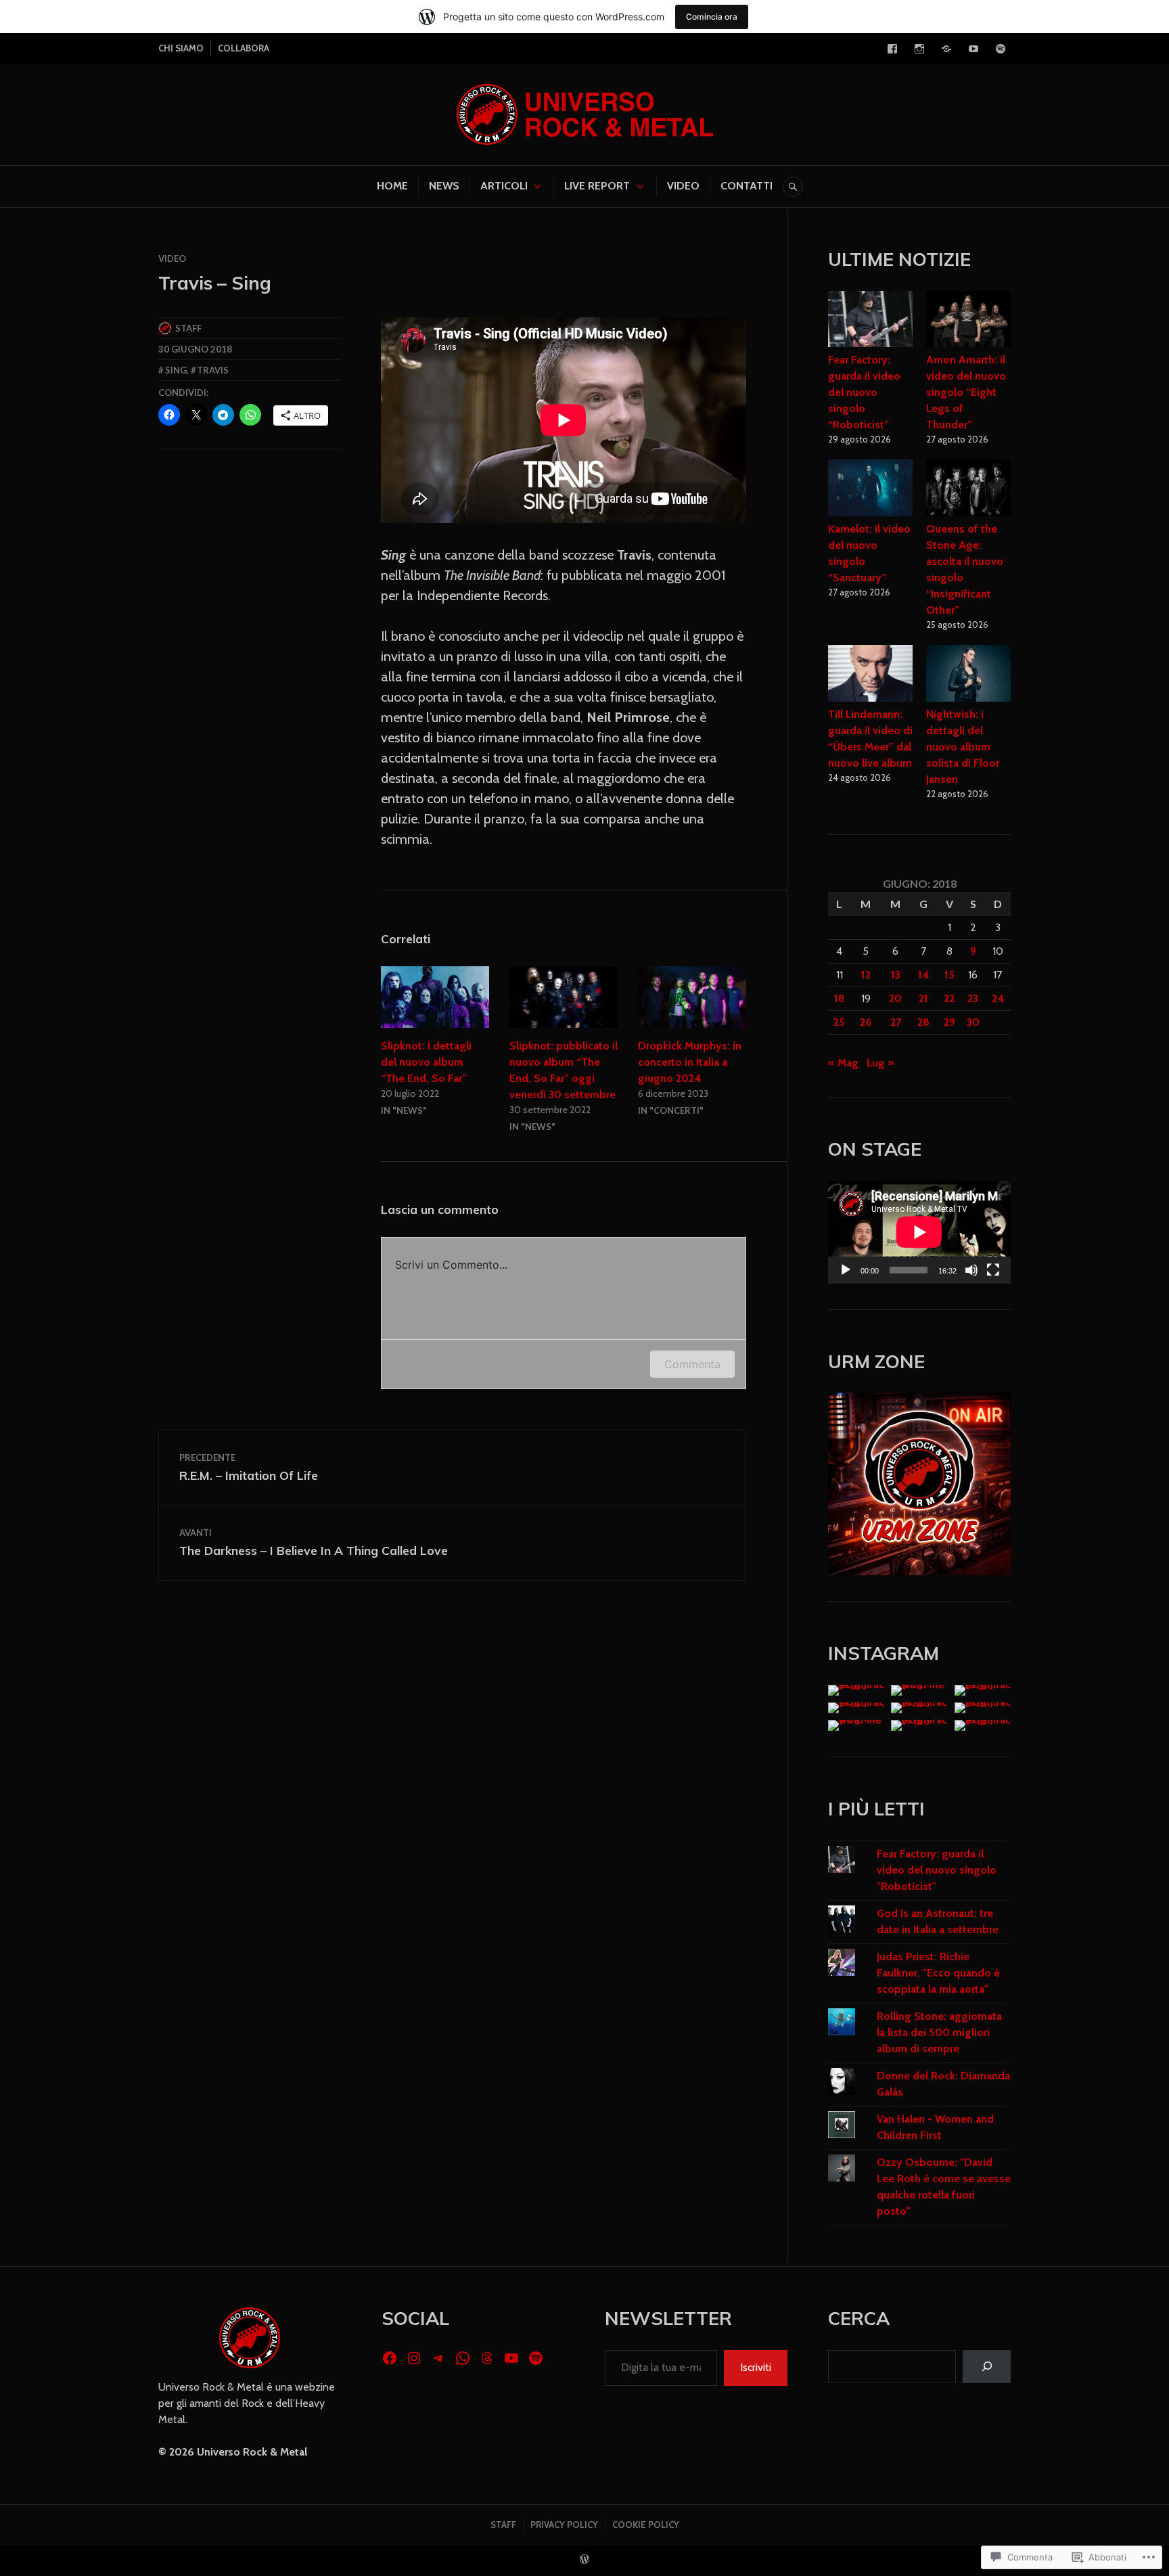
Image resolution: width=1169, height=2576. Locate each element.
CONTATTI (747, 186)
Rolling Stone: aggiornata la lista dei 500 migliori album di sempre (939, 2032)
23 (973, 998)
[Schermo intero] (993, 1270)
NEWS (444, 186)
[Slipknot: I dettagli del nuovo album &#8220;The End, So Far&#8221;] (435, 997)
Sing (176, 370)
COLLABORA (244, 48)
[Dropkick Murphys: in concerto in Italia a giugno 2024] (692, 997)
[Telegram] (946, 49)
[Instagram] (919, 49)
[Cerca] (987, 2367)
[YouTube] (973, 49)
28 (923, 1022)
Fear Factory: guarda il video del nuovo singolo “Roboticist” (864, 392)
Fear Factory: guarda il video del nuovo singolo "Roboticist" (937, 1870)
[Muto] (971, 1270)
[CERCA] (793, 187)
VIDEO (683, 186)
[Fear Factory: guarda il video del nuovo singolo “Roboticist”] (870, 321)
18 (840, 998)
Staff (188, 328)
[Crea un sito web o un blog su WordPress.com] (584, 2560)
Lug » (880, 1063)
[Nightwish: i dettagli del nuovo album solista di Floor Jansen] (968, 675)
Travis (213, 370)
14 (923, 975)
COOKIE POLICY (646, 2525)
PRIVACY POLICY (564, 2525)
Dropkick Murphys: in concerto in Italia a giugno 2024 (690, 1062)
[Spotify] (1001, 49)
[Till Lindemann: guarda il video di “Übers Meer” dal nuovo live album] (870, 675)
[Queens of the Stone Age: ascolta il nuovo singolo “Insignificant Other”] (968, 490)
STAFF (503, 2525)
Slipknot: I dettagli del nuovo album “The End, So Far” (426, 1062)
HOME (392, 186)
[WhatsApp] (463, 2358)
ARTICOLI (504, 186)
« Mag (843, 1063)
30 (973, 1022)
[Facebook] (892, 49)
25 (839, 1022)
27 (896, 1022)
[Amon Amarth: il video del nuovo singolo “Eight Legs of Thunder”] (968, 321)
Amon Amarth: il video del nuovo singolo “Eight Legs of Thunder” (966, 392)
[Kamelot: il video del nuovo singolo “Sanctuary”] (870, 490)
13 (896, 975)
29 (949, 1022)
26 (866, 1022)
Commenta (692, 1364)
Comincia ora (712, 17)
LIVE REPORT (597, 186)
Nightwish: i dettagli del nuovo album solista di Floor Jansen (963, 747)
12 (866, 975)
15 (949, 975)
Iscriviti (756, 2367)
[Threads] (487, 2358)
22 (949, 998)
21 (923, 998)
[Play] (846, 1270)
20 (895, 998)
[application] (919, 1232)
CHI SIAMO (181, 48)
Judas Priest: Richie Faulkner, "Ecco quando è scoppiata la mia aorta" (938, 1973)
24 (998, 998)
